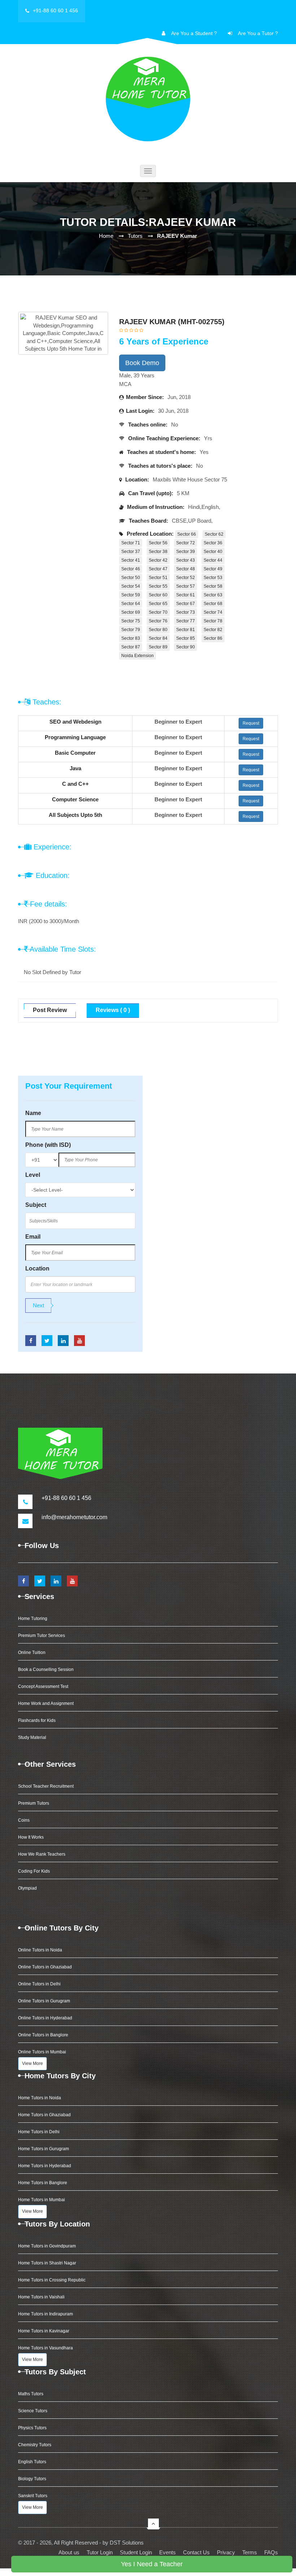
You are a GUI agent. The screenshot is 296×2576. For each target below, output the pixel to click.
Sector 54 (131, 586)
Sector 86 (213, 638)
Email (33, 1237)
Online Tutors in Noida (40, 1950)
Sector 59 (131, 595)
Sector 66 (187, 534)
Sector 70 (158, 612)
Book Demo (142, 363)
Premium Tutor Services (42, 1636)
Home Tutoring (33, 1619)
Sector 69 (131, 612)
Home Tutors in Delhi (39, 2132)
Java (75, 768)
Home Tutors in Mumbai (42, 2200)
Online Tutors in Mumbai (42, 2052)
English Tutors (32, 2462)
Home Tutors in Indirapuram (45, 2314)
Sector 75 (131, 621)
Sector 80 (158, 630)
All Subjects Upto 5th (75, 815)
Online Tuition (32, 1653)
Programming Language (75, 737)
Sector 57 (186, 586)
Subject (36, 1205)
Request (251, 723)
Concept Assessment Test (43, 1686)
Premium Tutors (34, 1803)
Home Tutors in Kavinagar (44, 2331)
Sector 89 (158, 647)
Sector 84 (158, 638)
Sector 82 (213, 630)
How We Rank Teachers (42, 1854)
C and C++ (75, 784)
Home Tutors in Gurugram (43, 2149)
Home (106, 236)
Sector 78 (213, 621)
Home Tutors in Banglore (43, 2183)
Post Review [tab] (50, 1010)
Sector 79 (131, 630)
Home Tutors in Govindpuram (47, 2246)
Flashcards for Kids (37, 1720)
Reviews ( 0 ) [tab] (113, 1010)
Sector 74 (213, 612)
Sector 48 (186, 569)
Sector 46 (131, 569)
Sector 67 (186, 604)
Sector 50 (131, 578)
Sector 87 (131, 647)
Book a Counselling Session (46, 1670)
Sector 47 (158, 569)
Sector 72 (186, 543)
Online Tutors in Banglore (43, 2035)
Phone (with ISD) (48, 1145)
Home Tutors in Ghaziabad (44, 2115)
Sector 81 (186, 630)
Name (33, 1113)
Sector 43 (186, 560)
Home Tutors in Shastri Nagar (47, 2263)
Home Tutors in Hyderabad (45, 2166)
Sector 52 (186, 578)
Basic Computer (75, 753)
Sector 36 (213, 543)
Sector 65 (158, 604)
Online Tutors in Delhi (39, 1984)
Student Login (136, 2552)
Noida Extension (138, 656)
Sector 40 (213, 552)
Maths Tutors (31, 2394)
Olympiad (27, 1888)
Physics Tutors (32, 2428)
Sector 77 (186, 621)
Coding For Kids (34, 1871)
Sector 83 (131, 638)
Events (167, 2552)
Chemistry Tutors (35, 2445)
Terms (250, 2552)
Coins (24, 1820)
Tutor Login (100, 2552)
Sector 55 (158, 586)
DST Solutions (127, 2543)
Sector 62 (214, 534)
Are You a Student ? (194, 33)
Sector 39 (186, 552)
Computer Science (75, 799)
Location (37, 1268)
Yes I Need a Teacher (152, 2564)
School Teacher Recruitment (46, 1786)
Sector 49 (213, 569)
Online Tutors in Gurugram (44, 2001)
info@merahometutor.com (74, 1517)
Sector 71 (131, 543)
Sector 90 (186, 647)
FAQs (271, 2552)
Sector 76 (158, 621)
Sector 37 (131, 552)
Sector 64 (131, 604)
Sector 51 (158, 578)
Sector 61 (186, 595)
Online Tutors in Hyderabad (45, 2018)
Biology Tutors (32, 2479)
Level (33, 1175)
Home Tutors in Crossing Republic (52, 2280)
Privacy (226, 2552)
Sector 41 (131, 560)
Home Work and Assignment (46, 1703)
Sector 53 (213, 578)
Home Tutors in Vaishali (41, 2297)
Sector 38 (158, 552)
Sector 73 (186, 612)
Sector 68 (213, 604)
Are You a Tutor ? (258, 33)
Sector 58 (213, 586)
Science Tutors (33, 2411)
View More (32, 2063)
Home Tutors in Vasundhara (45, 2348)
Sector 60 (158, 595)
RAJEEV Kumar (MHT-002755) (172, 322)
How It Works (31, 1837)
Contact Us (196, 2552)
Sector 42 (158, 560)
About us (69, 2552)
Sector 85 (186, 638)
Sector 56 (158, 543)
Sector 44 (213, 560)
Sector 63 (213, 595)
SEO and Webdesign (75, 722)
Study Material (32, 1737)
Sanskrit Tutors (33, 2496)
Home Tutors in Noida (40, 2098)
